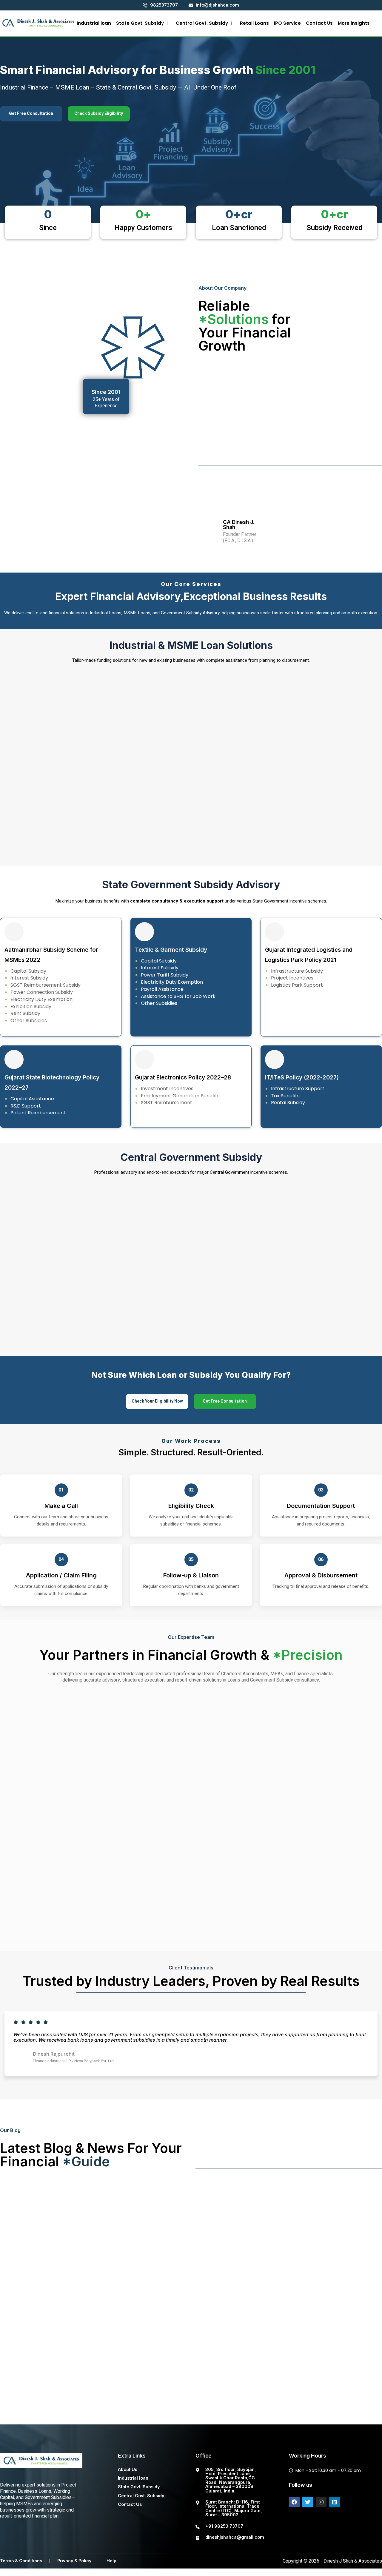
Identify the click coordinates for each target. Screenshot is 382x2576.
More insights (354, 23)
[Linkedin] (335, 2502)
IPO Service (287, 23)
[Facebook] (294, 2502)
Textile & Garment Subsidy (171, 950)
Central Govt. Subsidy (202, 23)
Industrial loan (94, 23)
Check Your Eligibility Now (157, 1401)
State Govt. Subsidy (140, 23)
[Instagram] (321, 2502)
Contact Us (319, 23)
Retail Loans (254, 23)
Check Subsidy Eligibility (99, 114)
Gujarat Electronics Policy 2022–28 (183, 1078)
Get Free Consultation (31, 114)
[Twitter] (308, 2502)
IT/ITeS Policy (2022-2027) (302, 1078)
